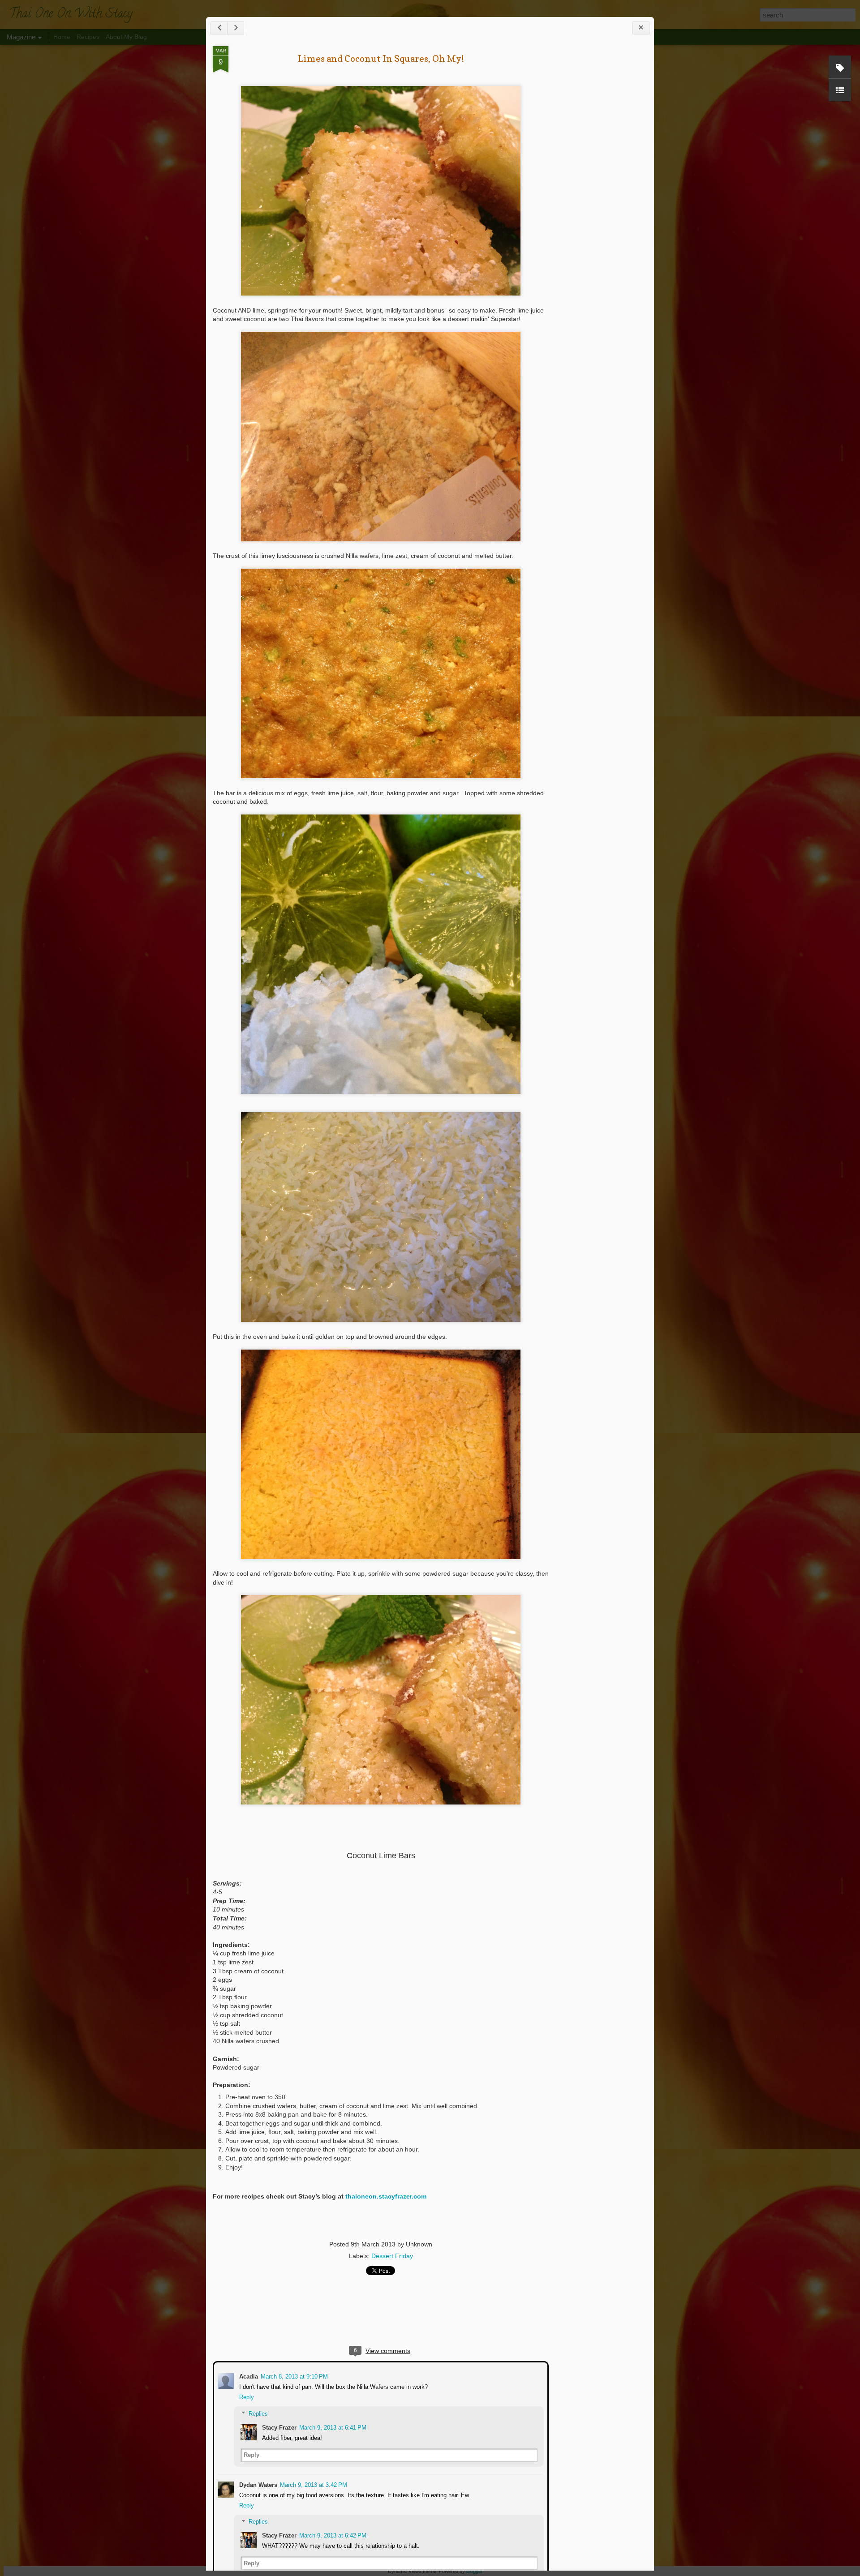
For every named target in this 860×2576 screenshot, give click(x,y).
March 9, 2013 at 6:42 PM (332, 2535)
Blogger (474, 2571)
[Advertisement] (598, 187)
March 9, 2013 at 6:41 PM (332, 2427)
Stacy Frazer (278, 2427)
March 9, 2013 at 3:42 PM (313, 2484)
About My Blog (126, 37)
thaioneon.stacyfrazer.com (385, 2196)
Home (62, 37)
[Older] (236, 28)
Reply (246, 2396)
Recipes (88, 37)
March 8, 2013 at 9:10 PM (293, 2376)
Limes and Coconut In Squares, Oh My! (381, 59)
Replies (257, 2413)
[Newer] (219, 28)
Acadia (248, 2376)
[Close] (641, 28)
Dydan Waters (257, 2484)
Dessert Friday (392, 2256)
